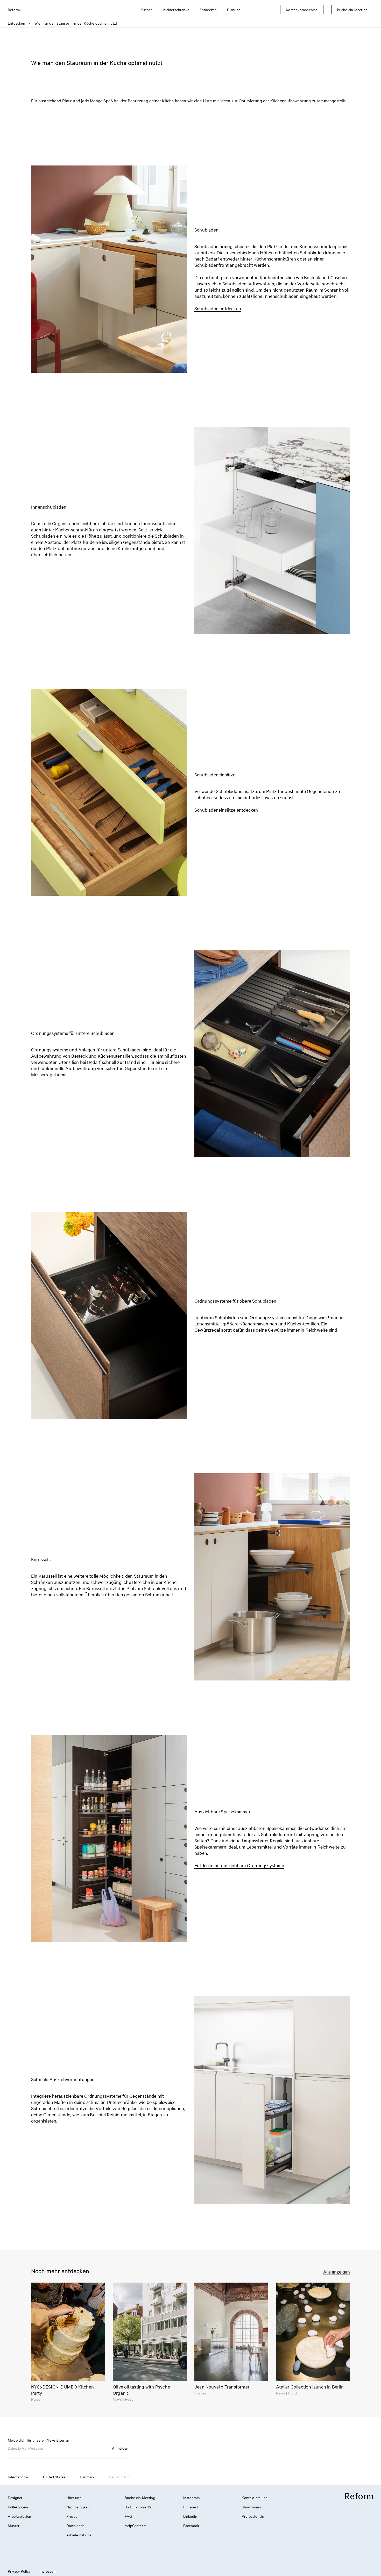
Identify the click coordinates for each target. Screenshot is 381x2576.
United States (54, 2477)
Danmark (87, 2477)
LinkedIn (190, 2516)
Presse (72, 2516)
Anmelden (120, 2448)
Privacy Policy (19, 2571)
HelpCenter (134, 2526)
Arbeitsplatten (19, 2516)
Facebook (191, 2526)
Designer (15, 2498)
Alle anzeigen (337, 2272)
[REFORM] (359, 2496)
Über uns (74, 2498)
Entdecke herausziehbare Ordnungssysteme (239, 1865)
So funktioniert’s (138, 2507)
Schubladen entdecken (218, 308)
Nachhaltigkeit (78, 2507)
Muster (14, 2526)
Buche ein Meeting (140, 2498)
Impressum (47, 2571)
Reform (14, 10)
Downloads (75, 2526)
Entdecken (16, 23)
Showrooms (251, 2507)
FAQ (128, 2516)
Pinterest (191, 2507)
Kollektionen (18, 2507)
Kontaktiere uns (255, 2498)
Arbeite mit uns (79, 2535)
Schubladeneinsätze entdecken (226, 810)
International (18, 2477)
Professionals (253, 2516)
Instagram (191, 2498)
